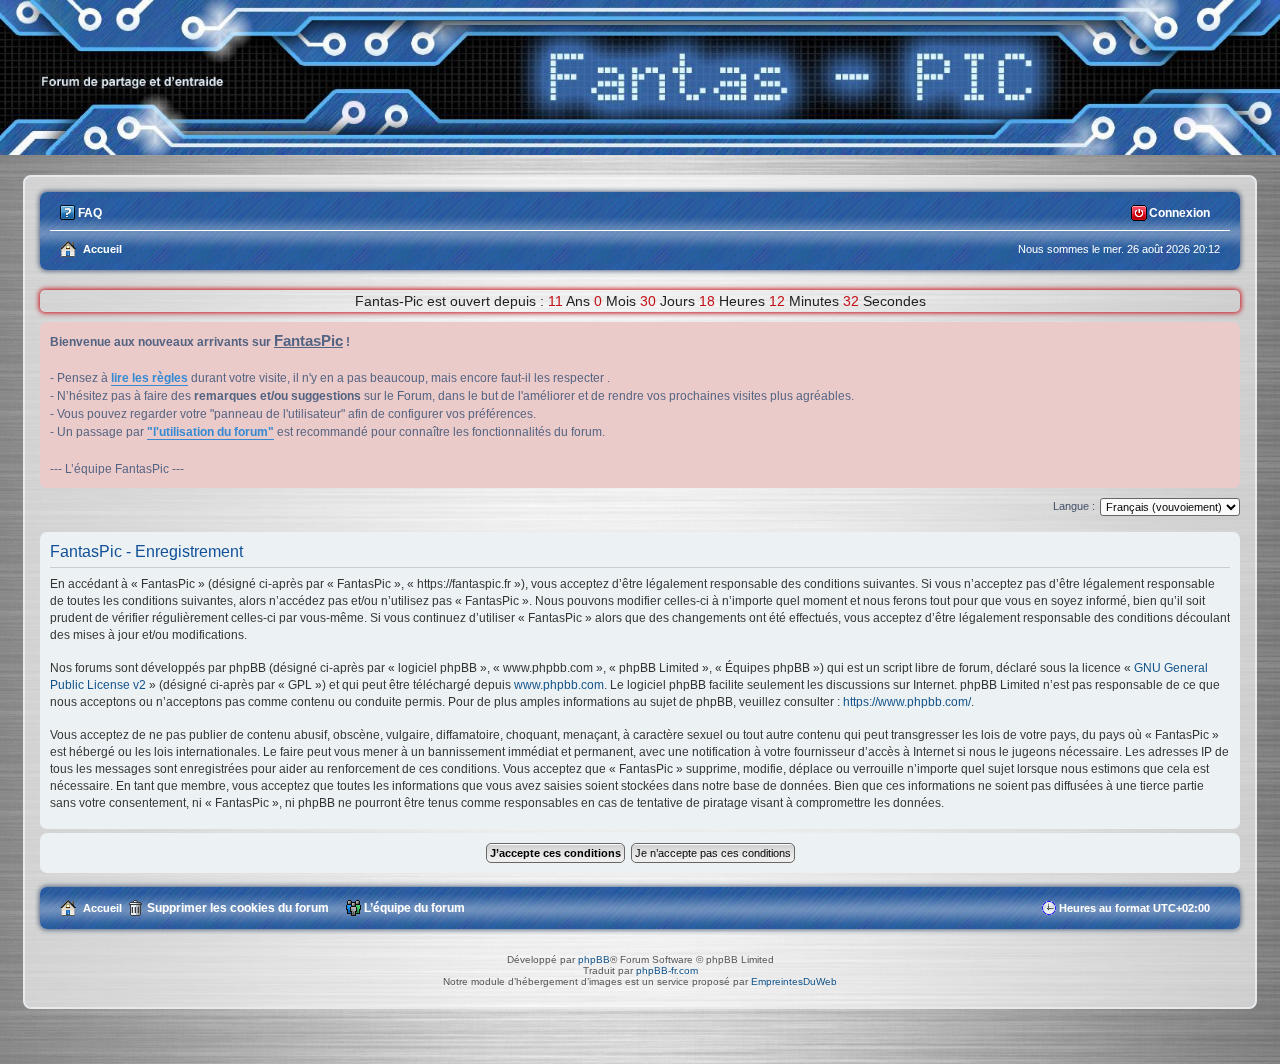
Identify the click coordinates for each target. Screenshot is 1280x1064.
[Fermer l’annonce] (1224, 338)
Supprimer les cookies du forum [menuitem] (238, 908)
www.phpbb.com (559, 685)
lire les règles (149, 378)
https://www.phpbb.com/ (907, 702)
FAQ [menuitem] (90, 213)
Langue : (1074, 506)
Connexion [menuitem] (1179, 213)
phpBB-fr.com (667, 970)
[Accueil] (640, 149)
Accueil (102, 908)
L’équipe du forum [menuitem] (414, 908)
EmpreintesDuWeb (794, 981)
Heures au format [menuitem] (1134, 908)
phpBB (594, 959)
